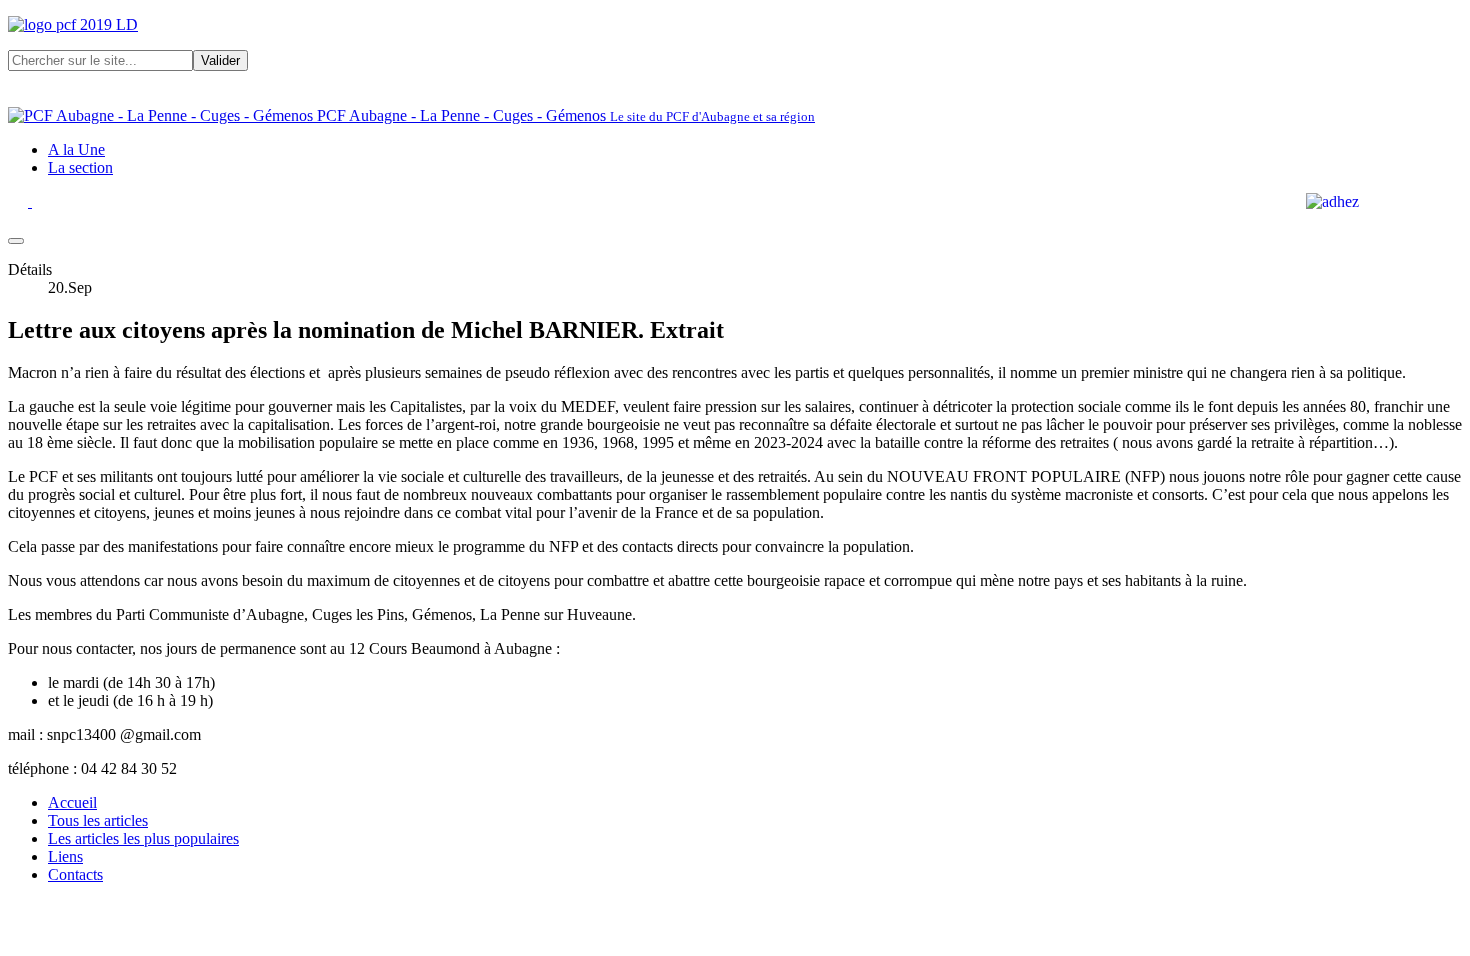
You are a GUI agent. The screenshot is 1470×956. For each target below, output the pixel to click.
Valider (220, 60)
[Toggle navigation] (16, 241)
